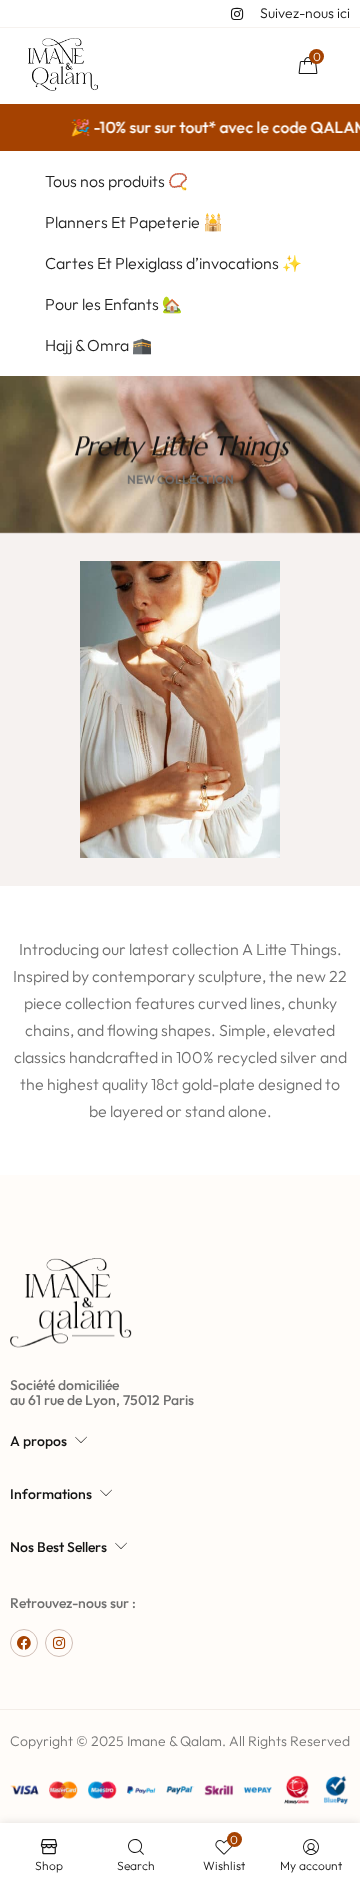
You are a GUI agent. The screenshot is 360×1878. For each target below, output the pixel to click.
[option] (180, 631)
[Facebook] (24, 1643)
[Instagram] (59, 1643)
